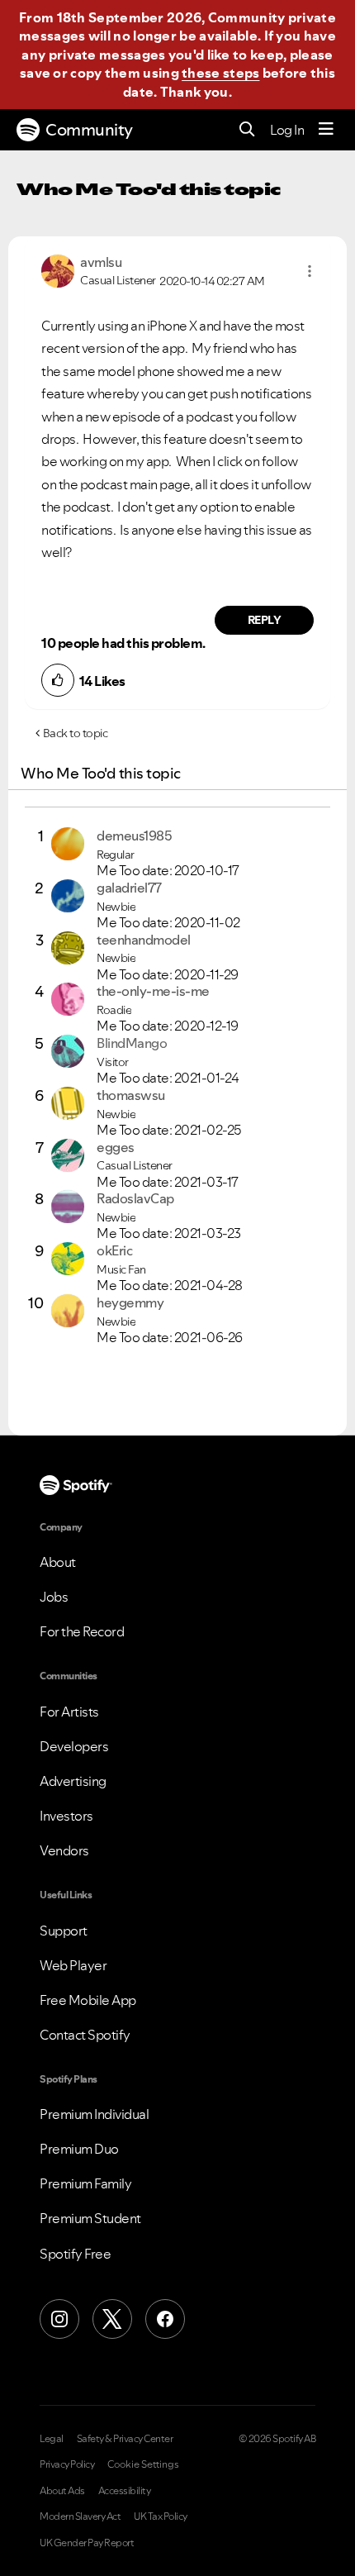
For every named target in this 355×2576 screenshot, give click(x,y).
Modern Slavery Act (80, 2516)
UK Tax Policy (161, 2516)
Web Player (73, 1965)
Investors (66, 1816)
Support (64, 1931)
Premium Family (85, 2183)
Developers (74, 1746)
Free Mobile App (88, 2000)
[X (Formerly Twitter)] (112, 2319)
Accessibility (125, 2491)
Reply (265, 620)
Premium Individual (94, 2114)
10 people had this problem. (123, 643)
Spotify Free (75, 2254)
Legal (52, 2439)
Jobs (54, 1597)
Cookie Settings (143, 2464)
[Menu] (326, 130)
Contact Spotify (85, 2035)
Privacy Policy (67, 2464)
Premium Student (90, 2218)
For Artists (69, 1712)
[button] (310, 271)
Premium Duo (79, 2149)
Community (89, 130)
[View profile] (58, 269)
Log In (287, 130)
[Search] (247, 130)
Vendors (64, 1850)
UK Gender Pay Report (87, 2543)
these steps (220, 73)
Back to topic (76, 733)
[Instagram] (59, 2319)
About (58, 1562)
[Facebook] (165, 2319)
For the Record (82, 1631)
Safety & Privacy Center (125, 2439)
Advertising (73, 1781)
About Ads (62, 2491)
